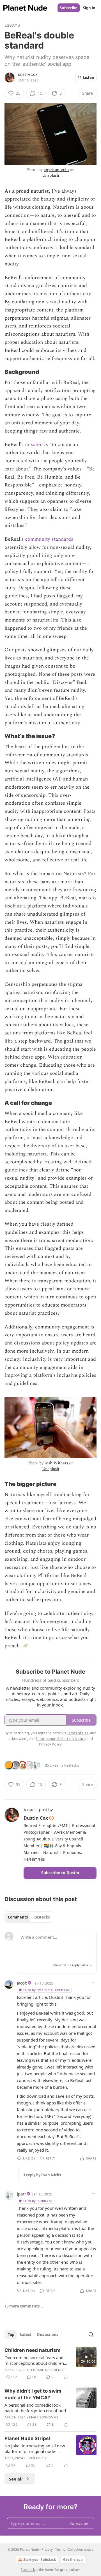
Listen (89, 78)
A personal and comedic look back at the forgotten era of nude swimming (36, 2408)
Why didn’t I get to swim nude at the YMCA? (33, 2394)
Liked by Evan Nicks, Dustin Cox (46, 1990)
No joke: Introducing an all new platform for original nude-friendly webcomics (35, 2448)
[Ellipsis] (94, 1983)
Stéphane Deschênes (46, 2370)
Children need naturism (33, 2350)
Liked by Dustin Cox (38, 2201)
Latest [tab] (26, 2334)
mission (34, 444)
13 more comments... (24, 2306)
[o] (86, 2357)
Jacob (22, 1983)
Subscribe (69, 8)
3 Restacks (70, 1765)
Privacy (47, 2549)
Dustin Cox (28, 75)
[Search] (91, 2334)
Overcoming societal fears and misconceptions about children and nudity (34, 2360)
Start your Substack (40, 2560)
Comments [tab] (18, 1917)
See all (16, 2479)
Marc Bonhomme (44, 2417)
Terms (60, 2549)
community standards (49, 539)
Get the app (73, 2560)
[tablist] (29, 1917)
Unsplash (51, 175)
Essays (12, 25)
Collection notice (81, 2549)
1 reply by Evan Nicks (42, 2175)
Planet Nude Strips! (27, 2438)
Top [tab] (11, 2334)
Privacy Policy (50, 1744)
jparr (21, 2194)
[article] (50, 2364)
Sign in (89, 8)
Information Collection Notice (61, 1738)
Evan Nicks (36, 2458)
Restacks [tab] (42, 1917)
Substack (28, 2570)
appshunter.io (56, 170)
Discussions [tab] (48, 2334)
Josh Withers (56, 1463)
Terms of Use (78, 1733)
